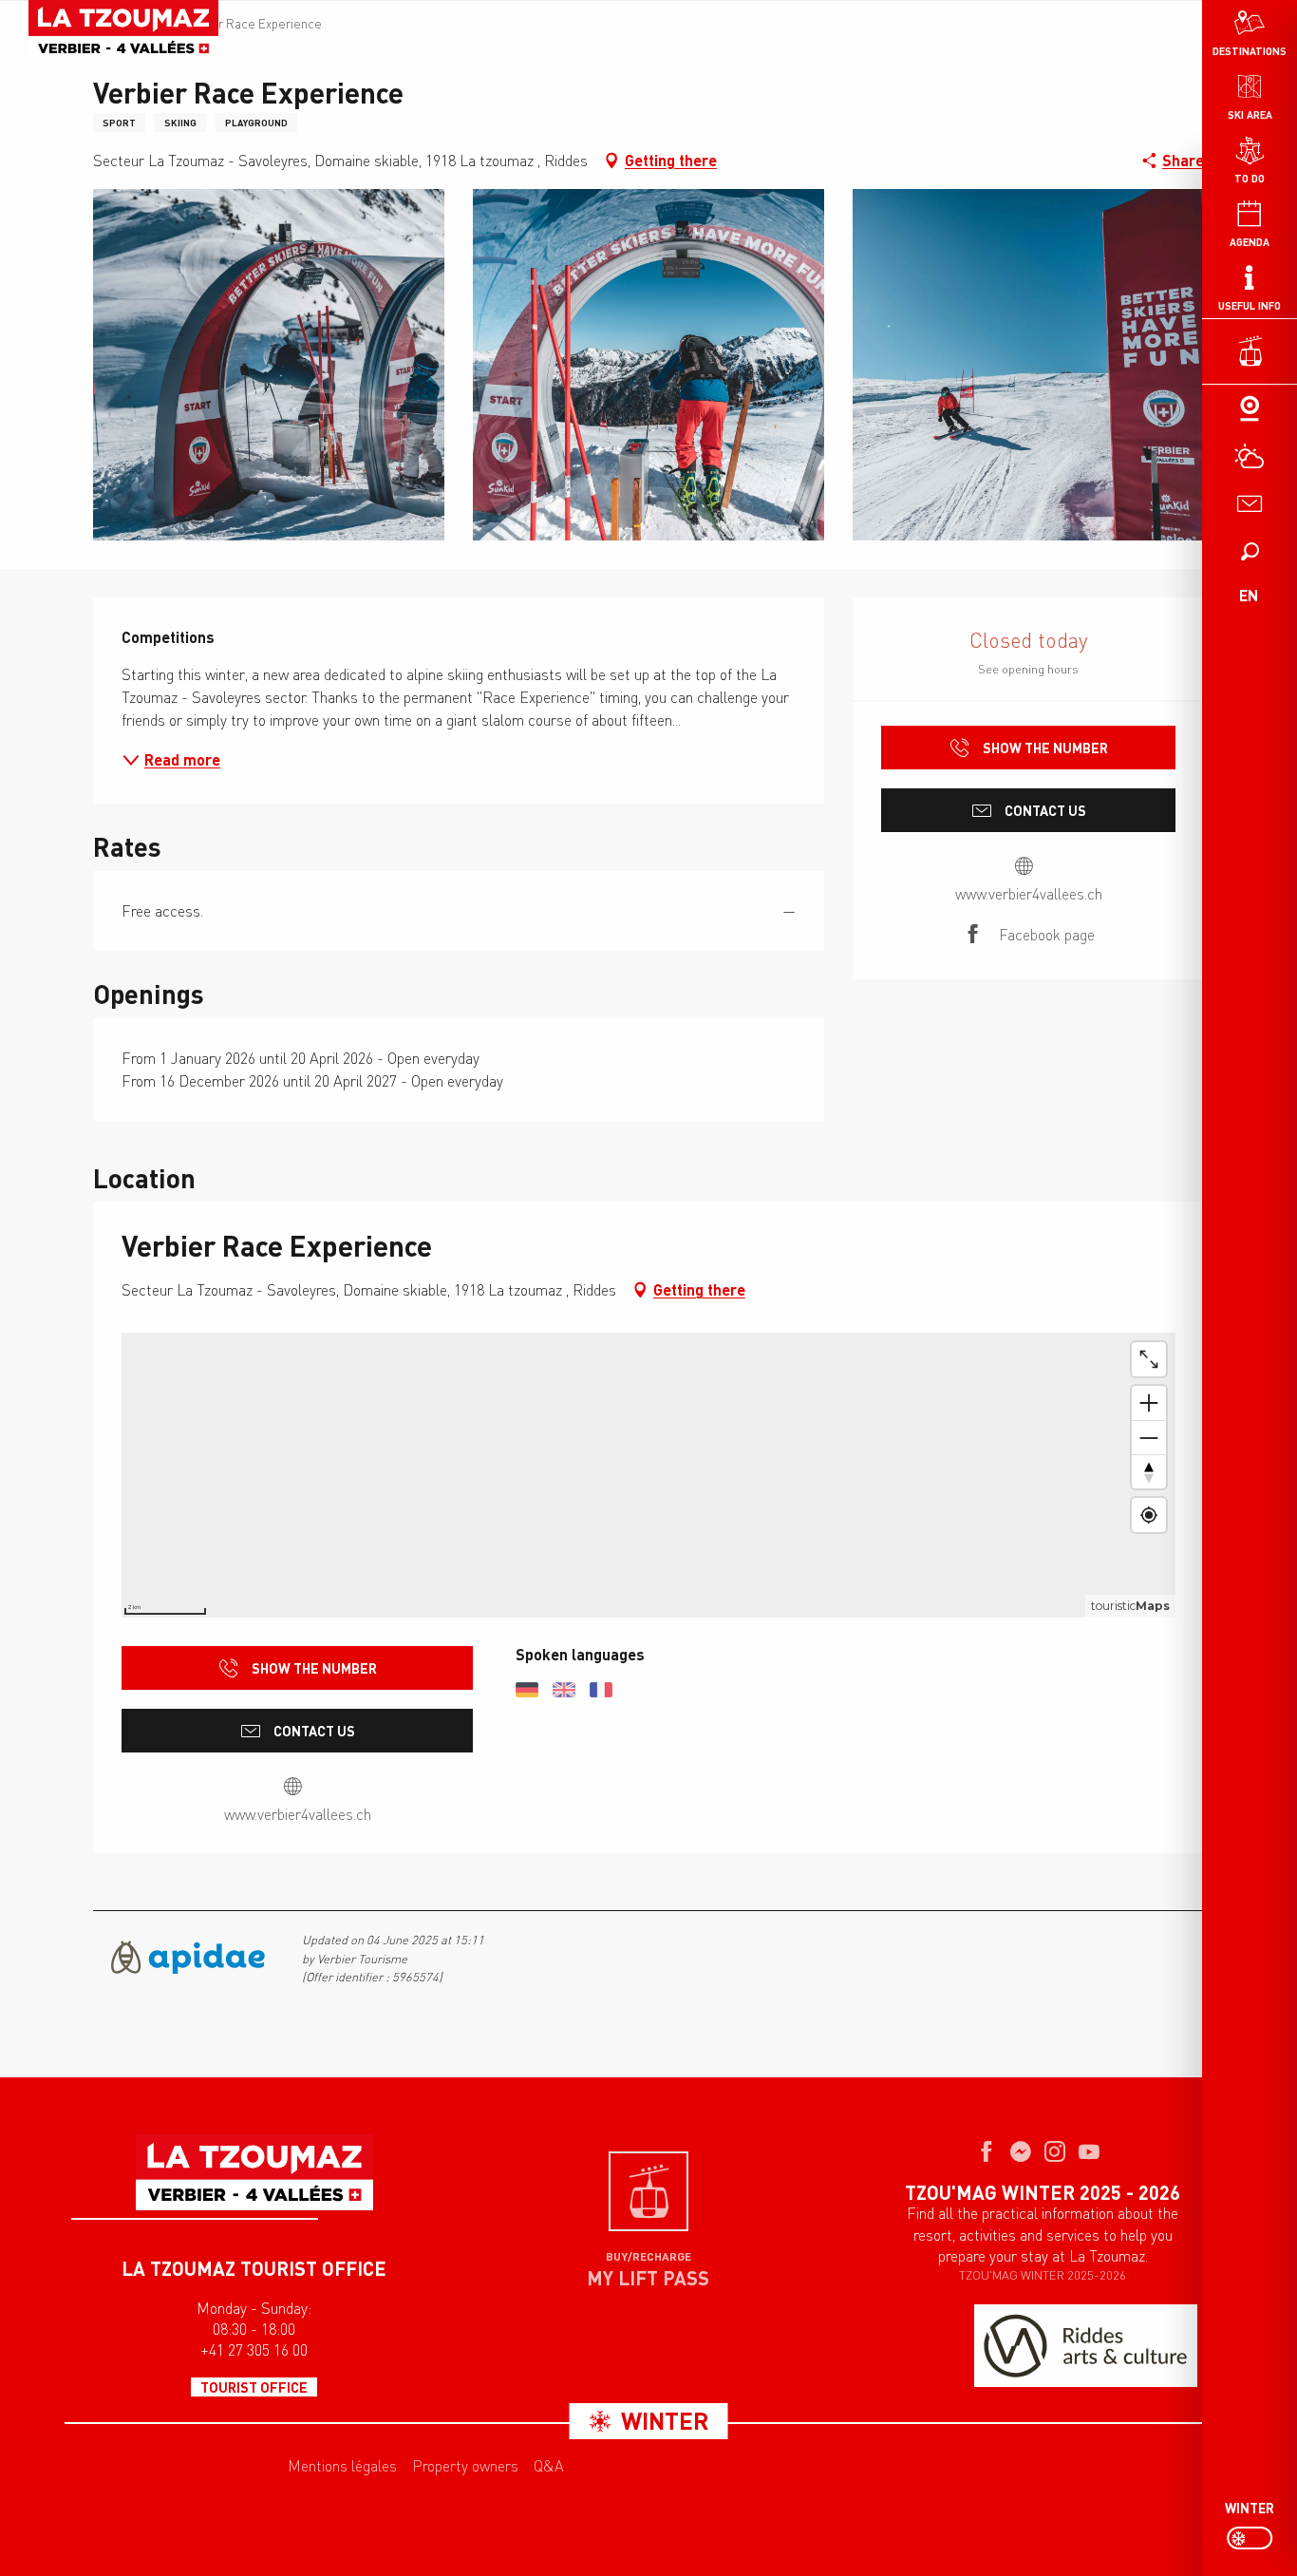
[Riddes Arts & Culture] (1086, 2346)
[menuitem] (123, 30)
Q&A (549, 2466)
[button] (1250, 551)
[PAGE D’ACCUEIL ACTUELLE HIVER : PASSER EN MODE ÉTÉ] (1250, 2538)
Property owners (465, 2466)
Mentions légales (342, 2466)
